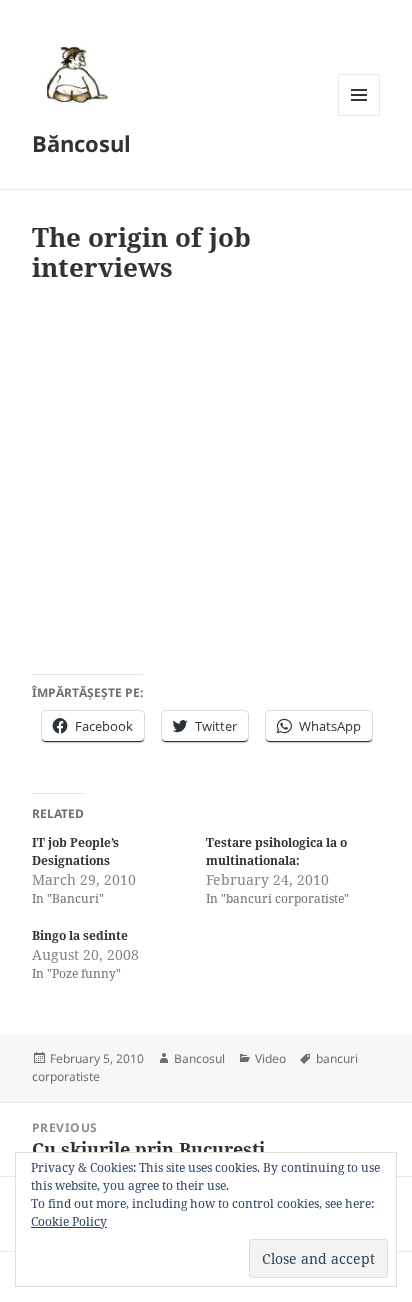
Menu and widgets (359, 115)
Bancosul (199, 1058)
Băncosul (81, 143)
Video (270, 1058)
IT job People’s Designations (75, 851)
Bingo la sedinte (80, 935)
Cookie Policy (69, 1221)
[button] (74, 74)
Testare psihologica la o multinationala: (276, 851)
